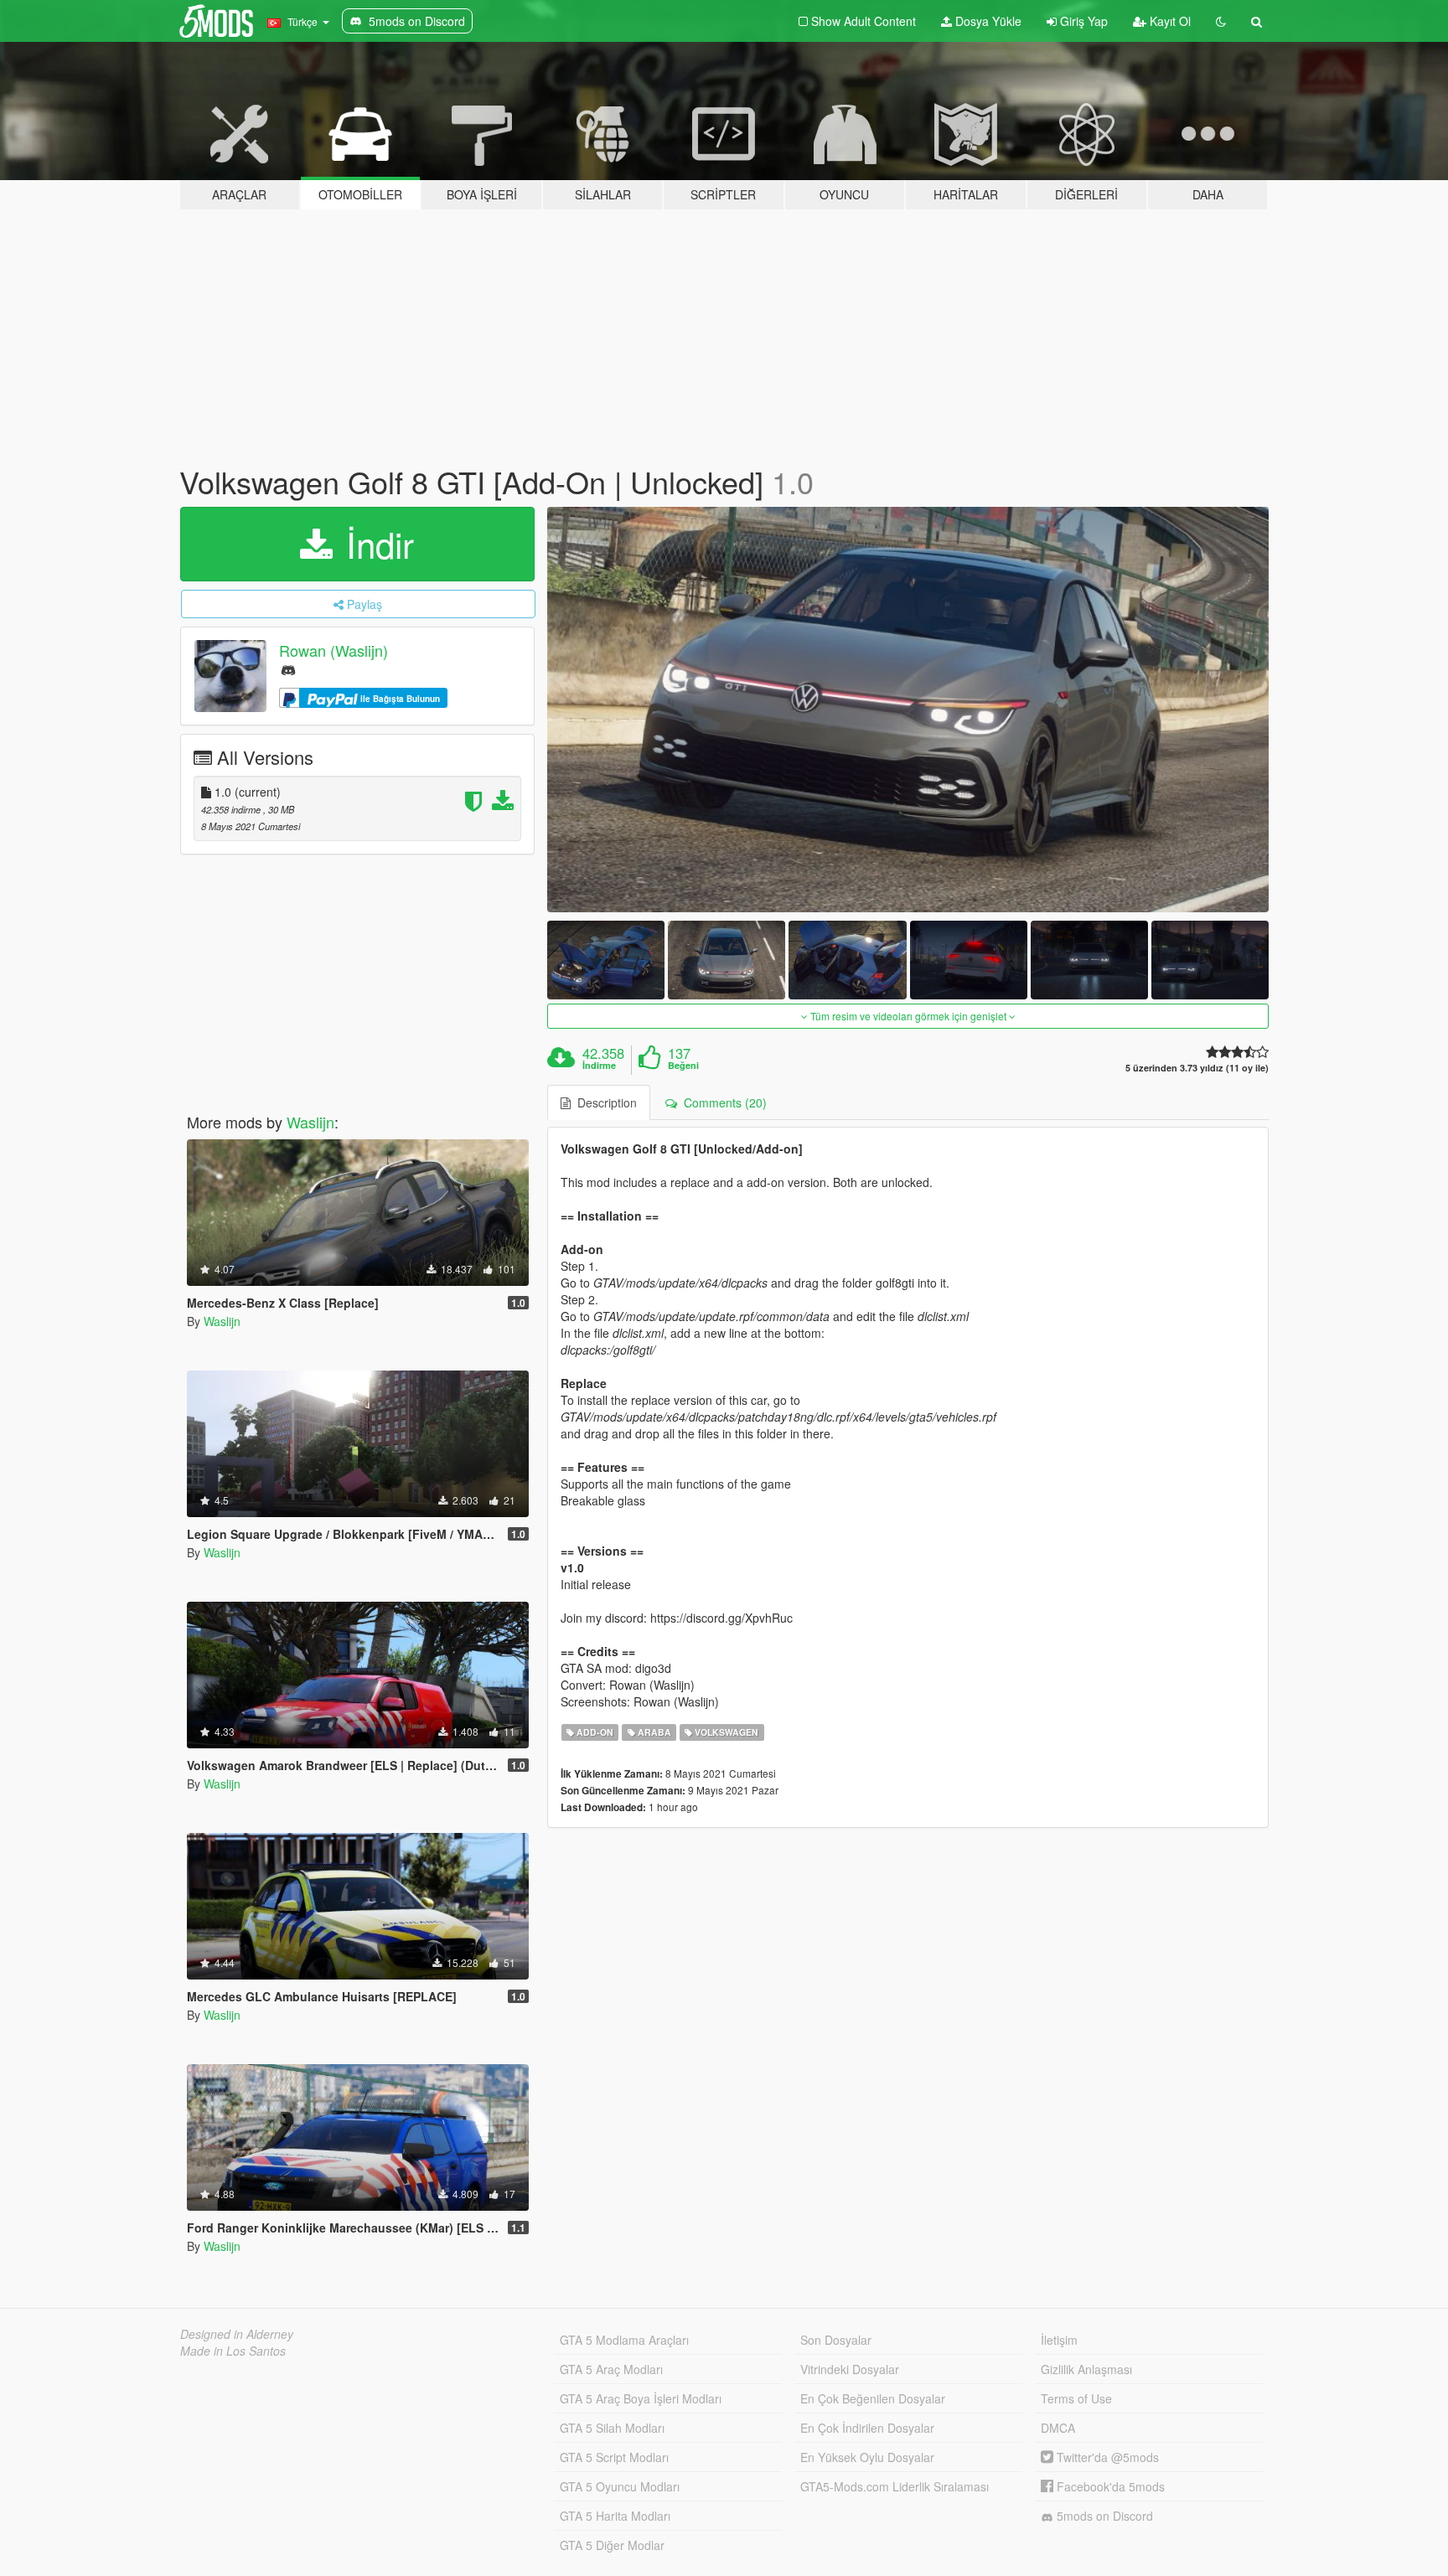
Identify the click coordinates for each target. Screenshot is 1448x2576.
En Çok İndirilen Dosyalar (867, 2428)
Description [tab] (604, 1102)
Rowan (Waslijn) (334, 650)
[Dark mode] (1221, 21)
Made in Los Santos (233, 2351)
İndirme (599, 1066)
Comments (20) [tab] (722, 1102)
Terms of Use (1076, 2398)
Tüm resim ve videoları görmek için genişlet (908, 1016)
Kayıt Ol (1169, 21)
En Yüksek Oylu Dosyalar (867, 2457)
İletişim (1059, 2340)
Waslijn (310, 1122)
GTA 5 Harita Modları (615, 2516)
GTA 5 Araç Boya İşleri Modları (641, 2398)
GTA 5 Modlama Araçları (624, 2340)
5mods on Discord (1103, 2516)
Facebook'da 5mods (1109, 2486)
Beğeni (683, 1066)
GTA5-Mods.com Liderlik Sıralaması (895, 2486)
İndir (375, 544)
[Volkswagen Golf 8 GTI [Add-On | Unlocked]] (908, 710)
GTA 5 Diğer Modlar (612, 2545)
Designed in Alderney (237, 2334)
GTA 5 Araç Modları (611, 2369)
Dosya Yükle (987, 21)
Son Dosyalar (836, 2340)
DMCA (1058, 2428)
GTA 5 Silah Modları (612, 2428)
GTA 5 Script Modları (614, 2457)
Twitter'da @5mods (1106, 2457)
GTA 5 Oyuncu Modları (620, 2486)
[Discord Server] (288, 669)
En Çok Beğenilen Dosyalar (873, 2398)
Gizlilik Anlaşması (1086, 2369)
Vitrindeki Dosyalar (850, 2369)
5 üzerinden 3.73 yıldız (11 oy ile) (1197, 1068)
